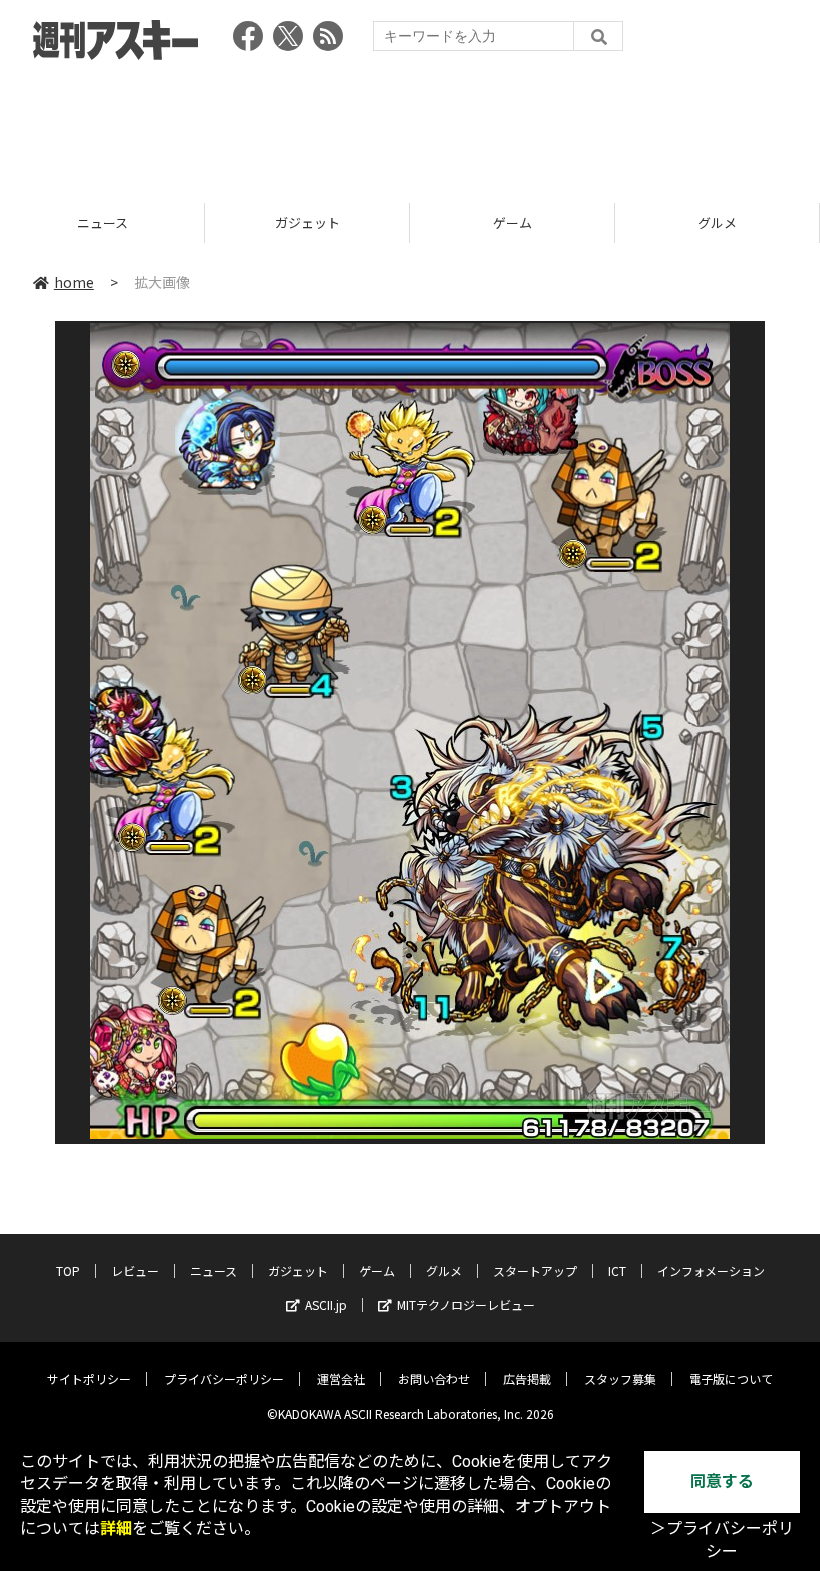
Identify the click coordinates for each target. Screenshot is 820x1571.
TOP (68, 1270)
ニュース (213, 1270)
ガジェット (102, 222)
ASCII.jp (326, 1304)
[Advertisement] (410, 125)
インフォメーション (711, 1270)
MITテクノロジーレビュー (466, 1304)
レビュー (135, 1270)
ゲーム (307, 222)
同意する (722, 1481)
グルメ (512, 222)
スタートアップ (717, 222)
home (74, 282)
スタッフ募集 (620, 1378)
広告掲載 (527, 1378)
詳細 (116, 1528)
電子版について (731, 1378)
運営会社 (341, 1378)
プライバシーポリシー (224, 1378)
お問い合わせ (434, 1378)
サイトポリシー (89, 1378)
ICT (617, 1270)
